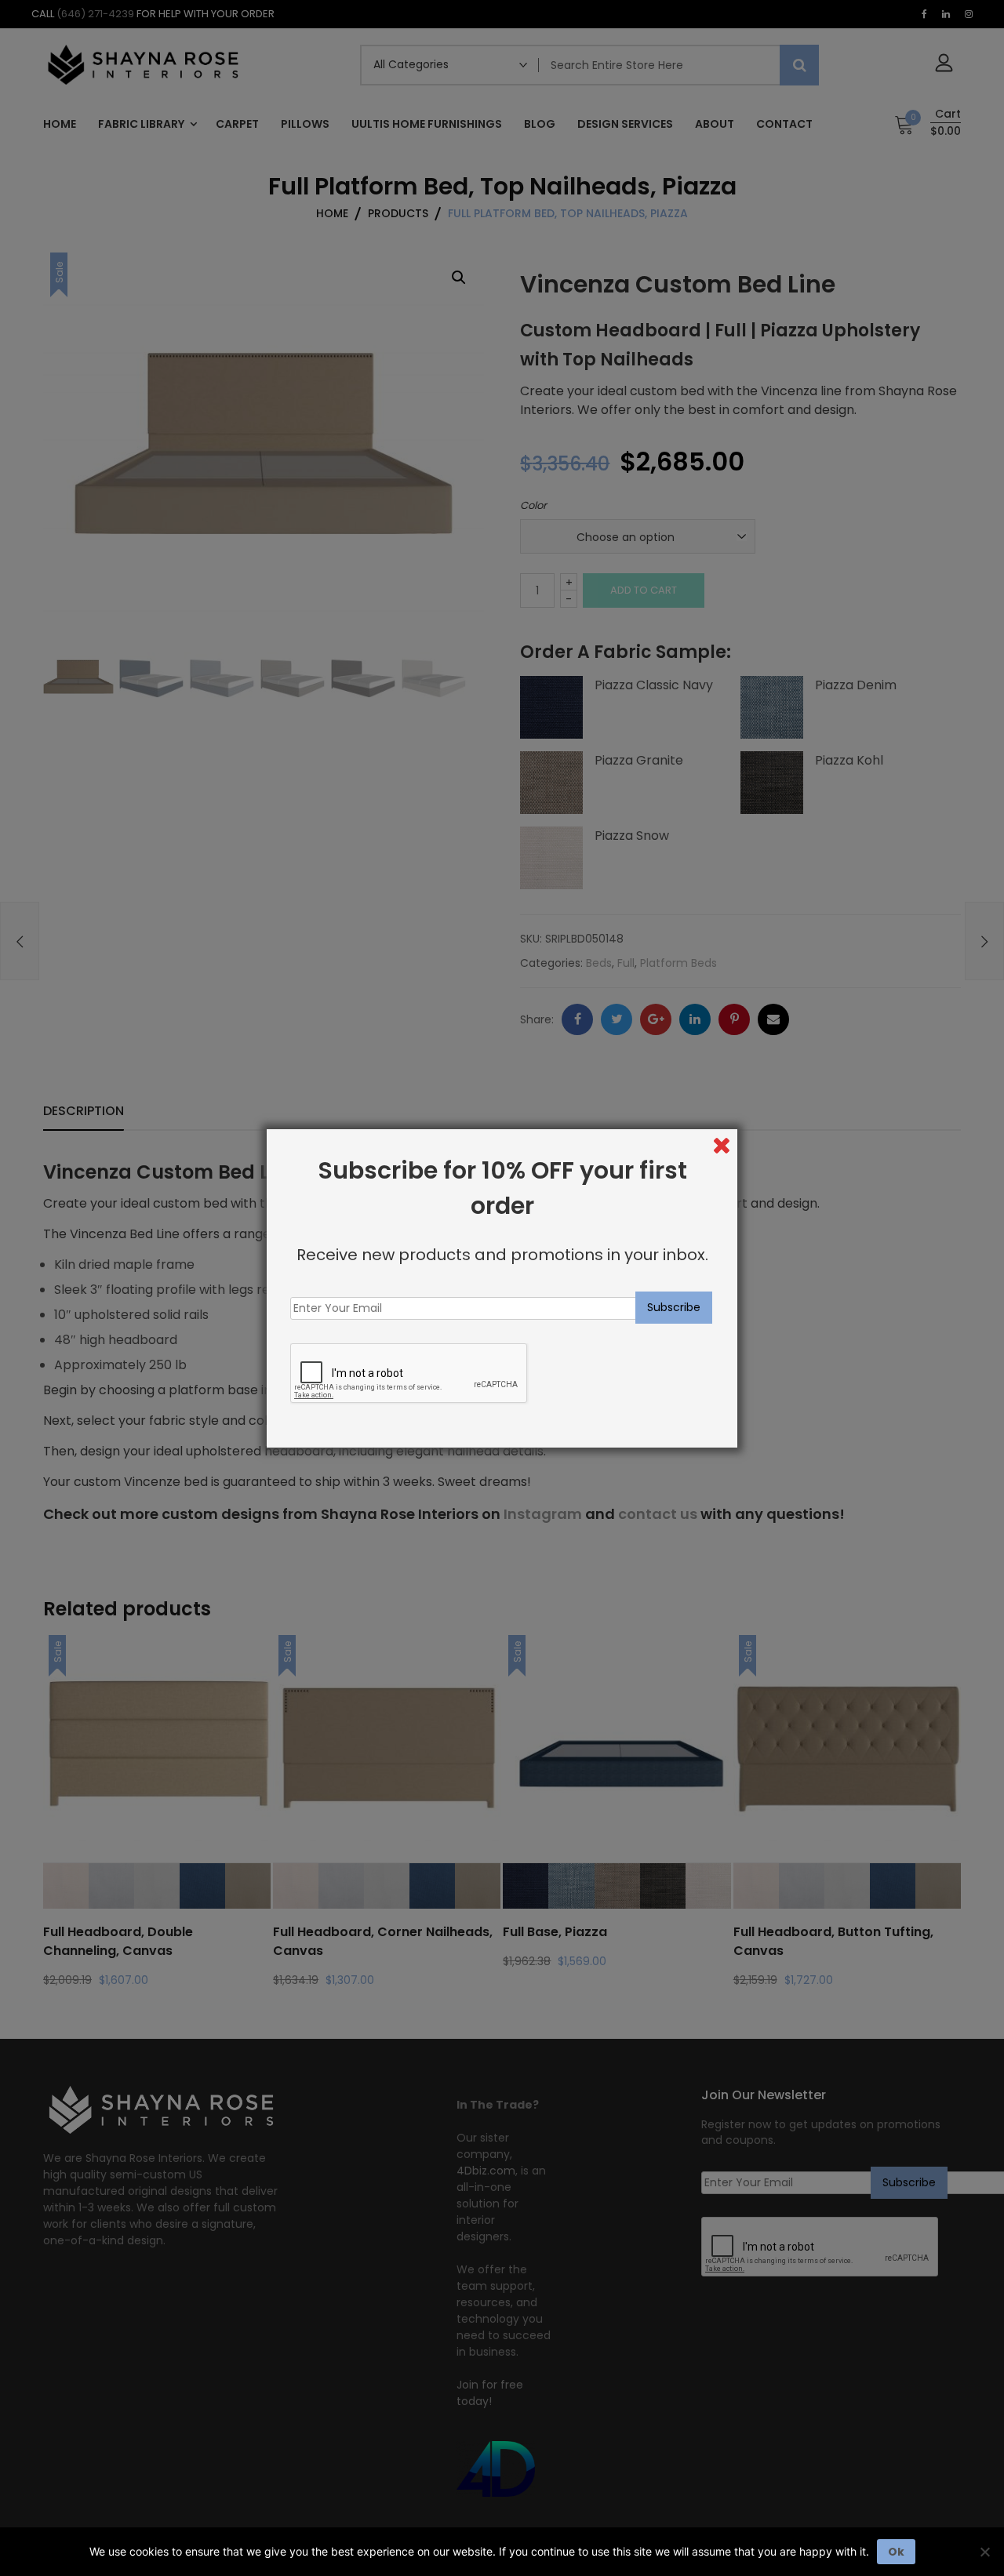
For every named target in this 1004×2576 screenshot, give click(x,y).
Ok (896, 2552)
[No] (984, 2552)
